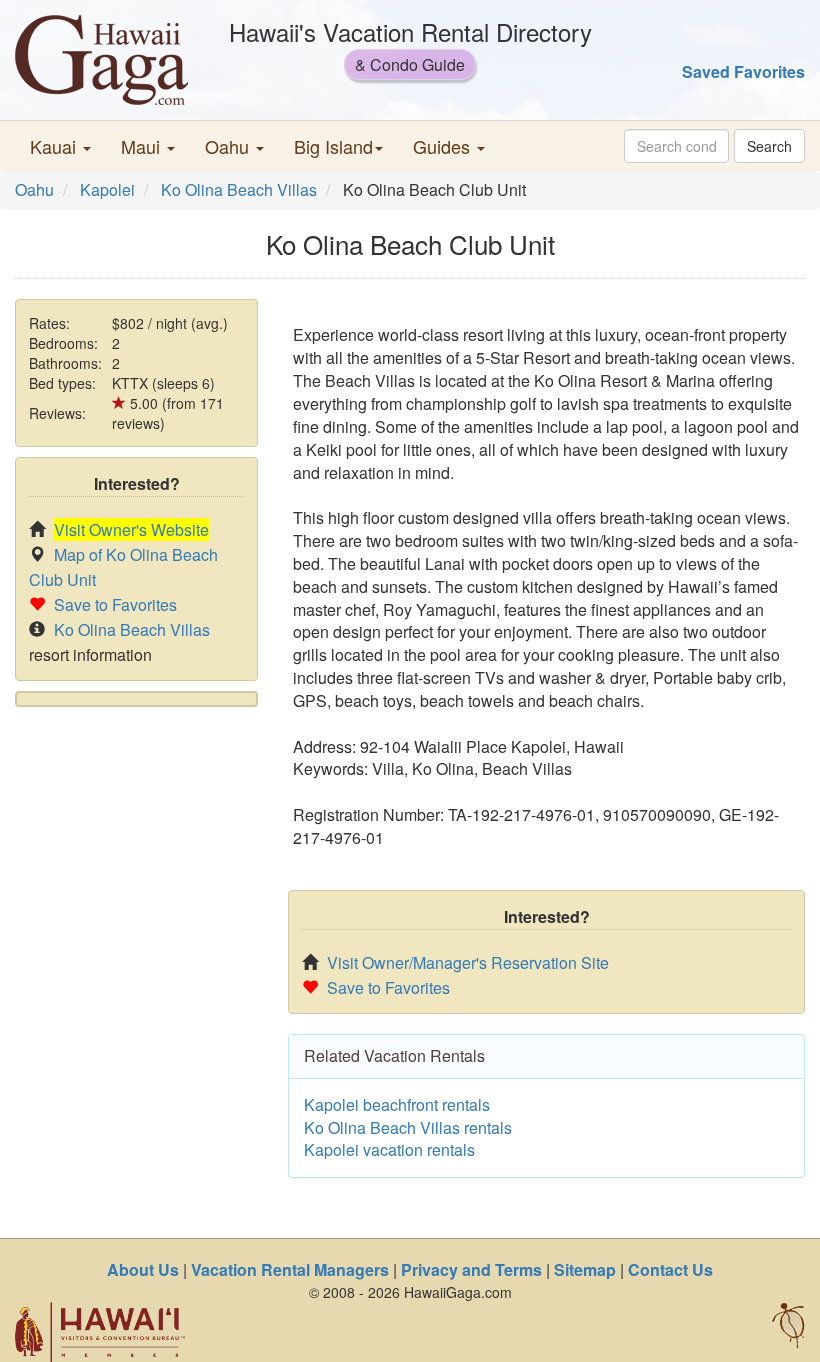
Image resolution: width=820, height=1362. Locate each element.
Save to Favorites (115, 604)
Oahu (34, 189)
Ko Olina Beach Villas (239, 189)
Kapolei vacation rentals (389, 1149)
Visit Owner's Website (131, 529)
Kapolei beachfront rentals (397, 1104)
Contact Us (670, 1269)
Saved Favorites (743, 71)
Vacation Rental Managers (290, 1269)
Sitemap (585, 1269)
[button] (60, 146)
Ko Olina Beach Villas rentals (408, 1127)
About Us (143, 1269)
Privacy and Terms (471, 1269)
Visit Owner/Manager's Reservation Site (468, 962)
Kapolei (107, 189)
